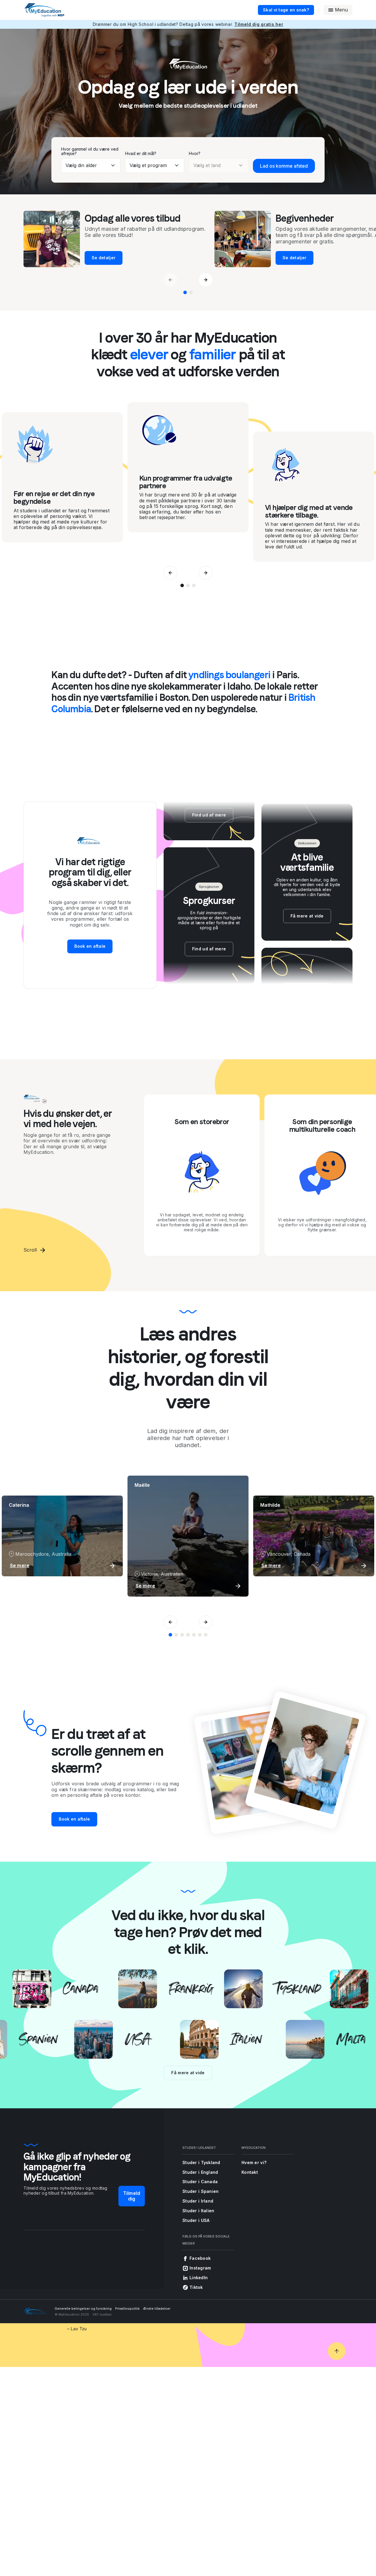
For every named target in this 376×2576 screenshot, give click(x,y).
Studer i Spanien (200, 2191)
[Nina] (200, 1635)
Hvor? (195, 153)
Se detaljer (64, 258)
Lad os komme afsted (284, 166)
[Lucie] (182, 1635)
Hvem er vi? (254, 2162)
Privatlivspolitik (127, 2309)
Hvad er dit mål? (141, 153)
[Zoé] (194, 1635)
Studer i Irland (198, 2201)
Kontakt (250, 2172)
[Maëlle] (170, 1635)
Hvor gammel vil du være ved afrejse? (90, 151)
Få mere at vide (188, 2073)
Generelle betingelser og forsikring (83, 2309)
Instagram (200, 2268)
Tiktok (196, 2287)
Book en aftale (90, 946)
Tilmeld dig (132, 2196)
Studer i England (200, 2172)
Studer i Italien (198, 2211)
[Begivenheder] (191, 292)
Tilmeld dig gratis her (259, 24)
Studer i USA (196, 2220)
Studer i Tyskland (201, 2162)
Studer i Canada (200, 2182)
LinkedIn (199, 2278)
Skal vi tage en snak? (286, 10)
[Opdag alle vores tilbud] (185, 292)
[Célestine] (188, 1635)
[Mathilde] (176, 1635)
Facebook (200, 2258)
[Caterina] (206, 1635)
